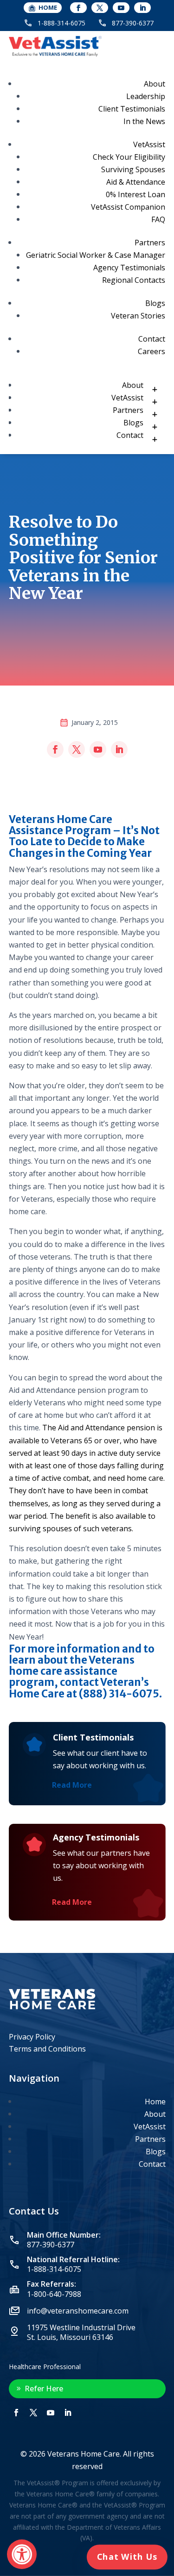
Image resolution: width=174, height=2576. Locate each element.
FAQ (158, 219)
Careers (151, 351)
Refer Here (44, 2389)
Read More (72, 1785)
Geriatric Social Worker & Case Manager (96, 255)
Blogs (155, 303)
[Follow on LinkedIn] (142, 8)
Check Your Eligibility (129, 157)
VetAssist (149, 144)
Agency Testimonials (129, 268)
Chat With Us (127, 2557)
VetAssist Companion (128, 207)
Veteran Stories (138, 316)
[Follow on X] (100, 8)
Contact (152, 339)
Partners (150, 243)
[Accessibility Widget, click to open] (22, 2554)
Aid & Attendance (136, 182)
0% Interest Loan (135, 194)
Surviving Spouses (133, 169)
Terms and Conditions (47, 2049)
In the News (144, 121)
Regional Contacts (134, 280)
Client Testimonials (132, 109)
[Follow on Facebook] (78, 8)
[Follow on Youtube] (121, 8)
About (155, 84)
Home (155, 2102)
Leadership (146, 96)
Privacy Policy (32, 2037)
